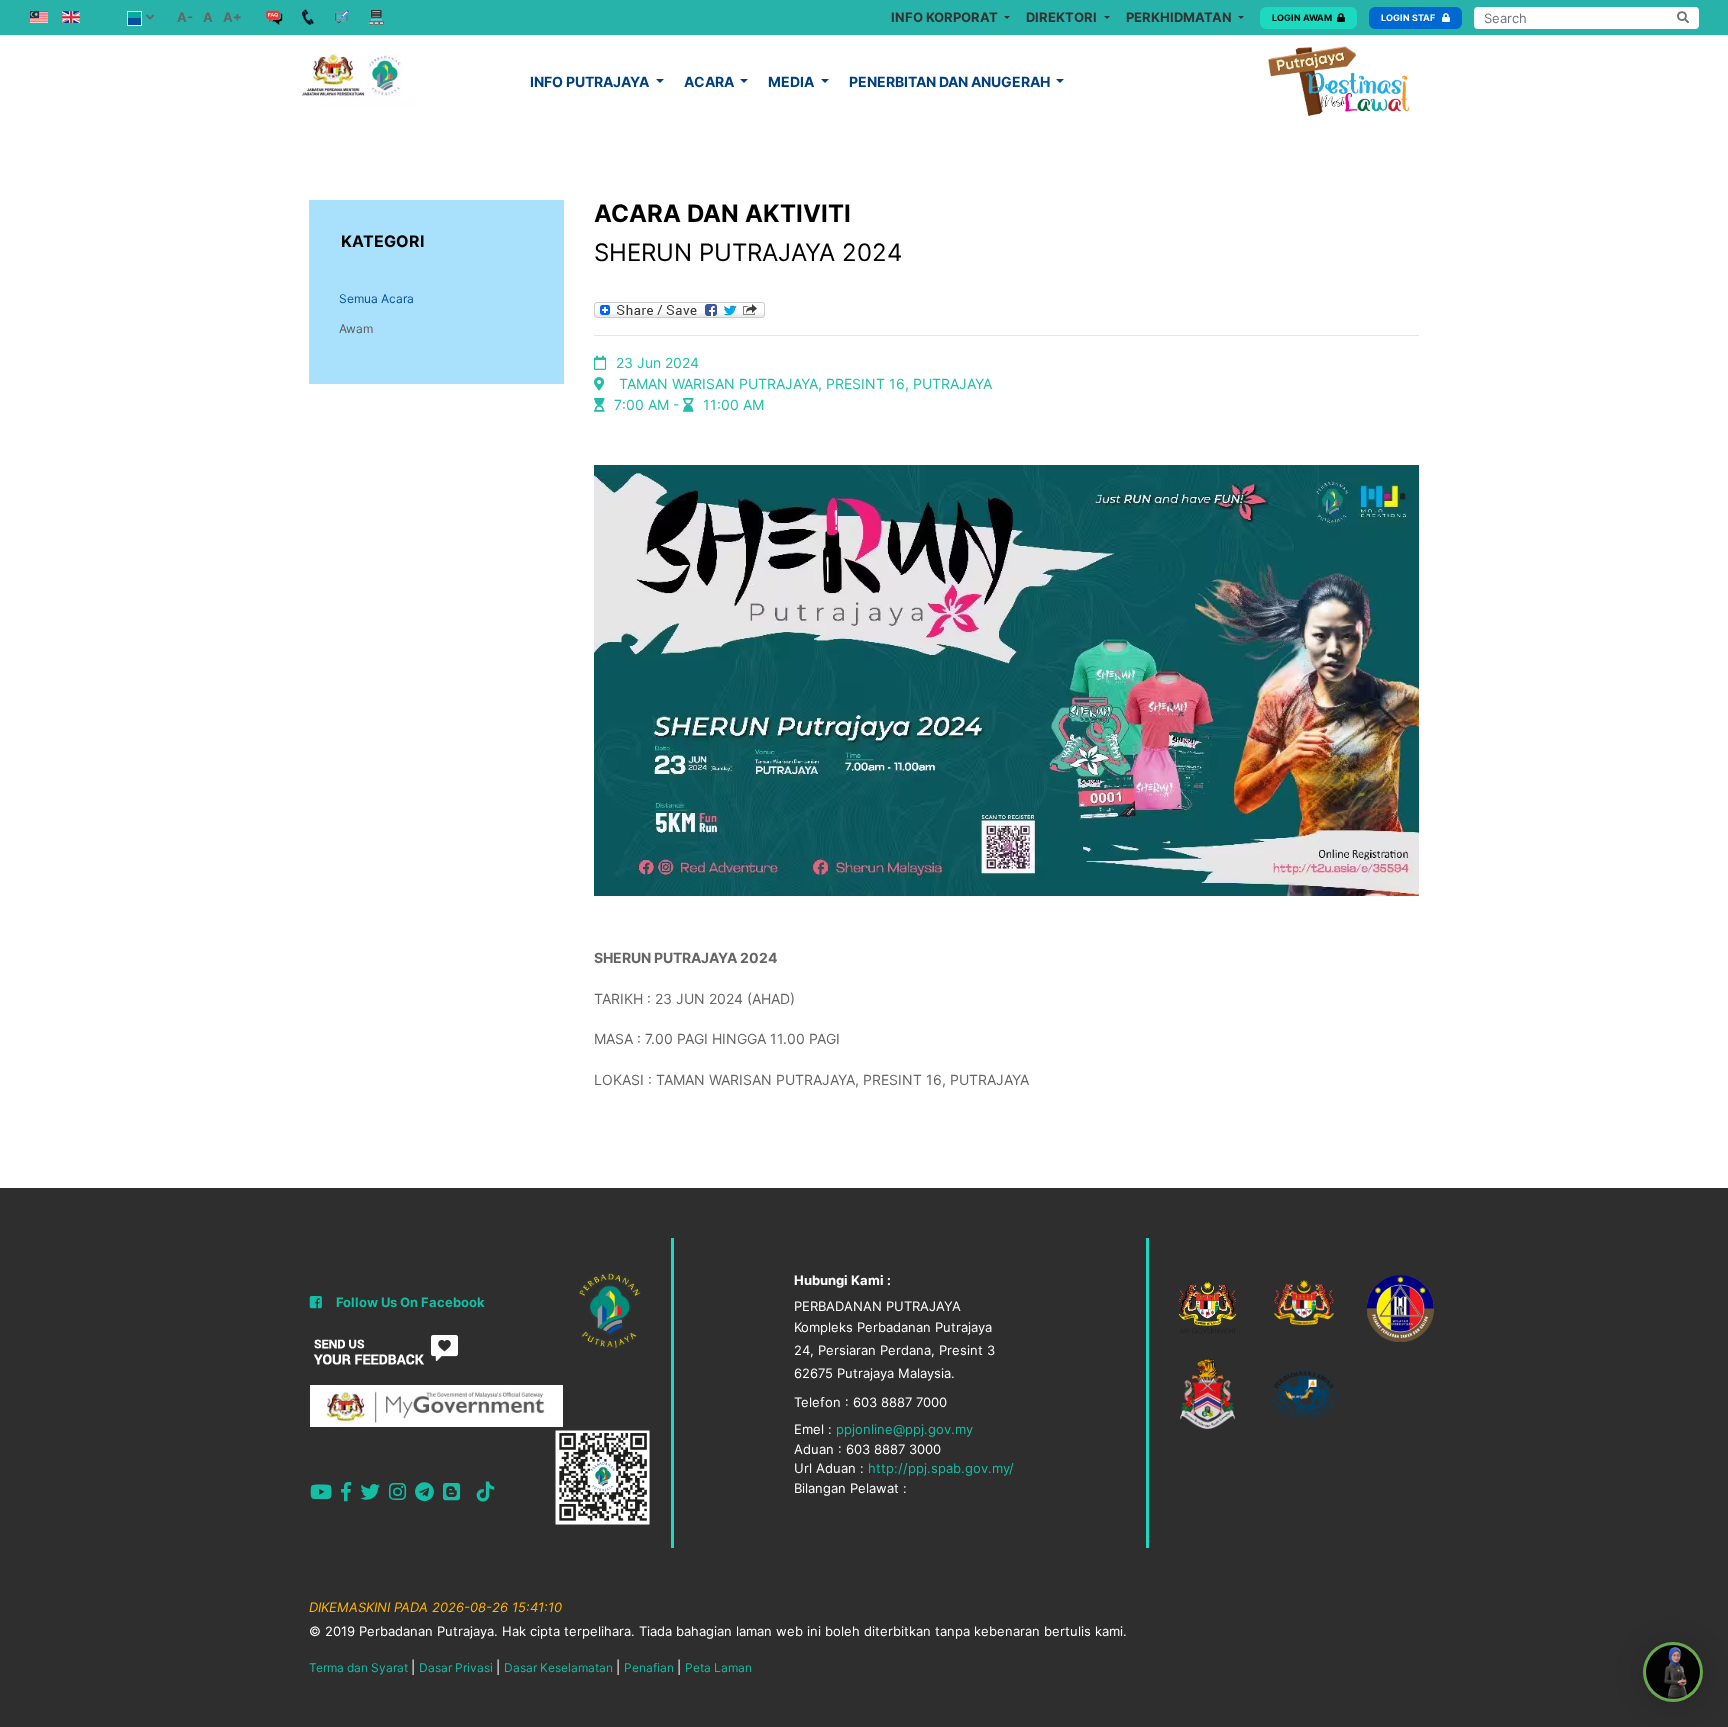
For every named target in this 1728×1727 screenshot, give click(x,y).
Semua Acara (376, 298)
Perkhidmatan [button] (1180, 17)
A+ (232, 17)
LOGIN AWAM (1302, 17)
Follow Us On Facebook (410, 1302)
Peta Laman (718, 1667)
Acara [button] (710, 81)
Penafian (649, 1667)
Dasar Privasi (456, 1667)
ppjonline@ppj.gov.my (904, 1429)
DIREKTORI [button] (1063, 17)
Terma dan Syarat (358, 1667)
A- (185, 17)
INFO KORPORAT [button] (946, 17)
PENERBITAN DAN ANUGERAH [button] (951, 81)
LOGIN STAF (1409, 17)
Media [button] (792, 81)
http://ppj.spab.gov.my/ (941, 1468)
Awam (356, 328)
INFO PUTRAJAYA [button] (591, 81)
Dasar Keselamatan (558, 1667)
